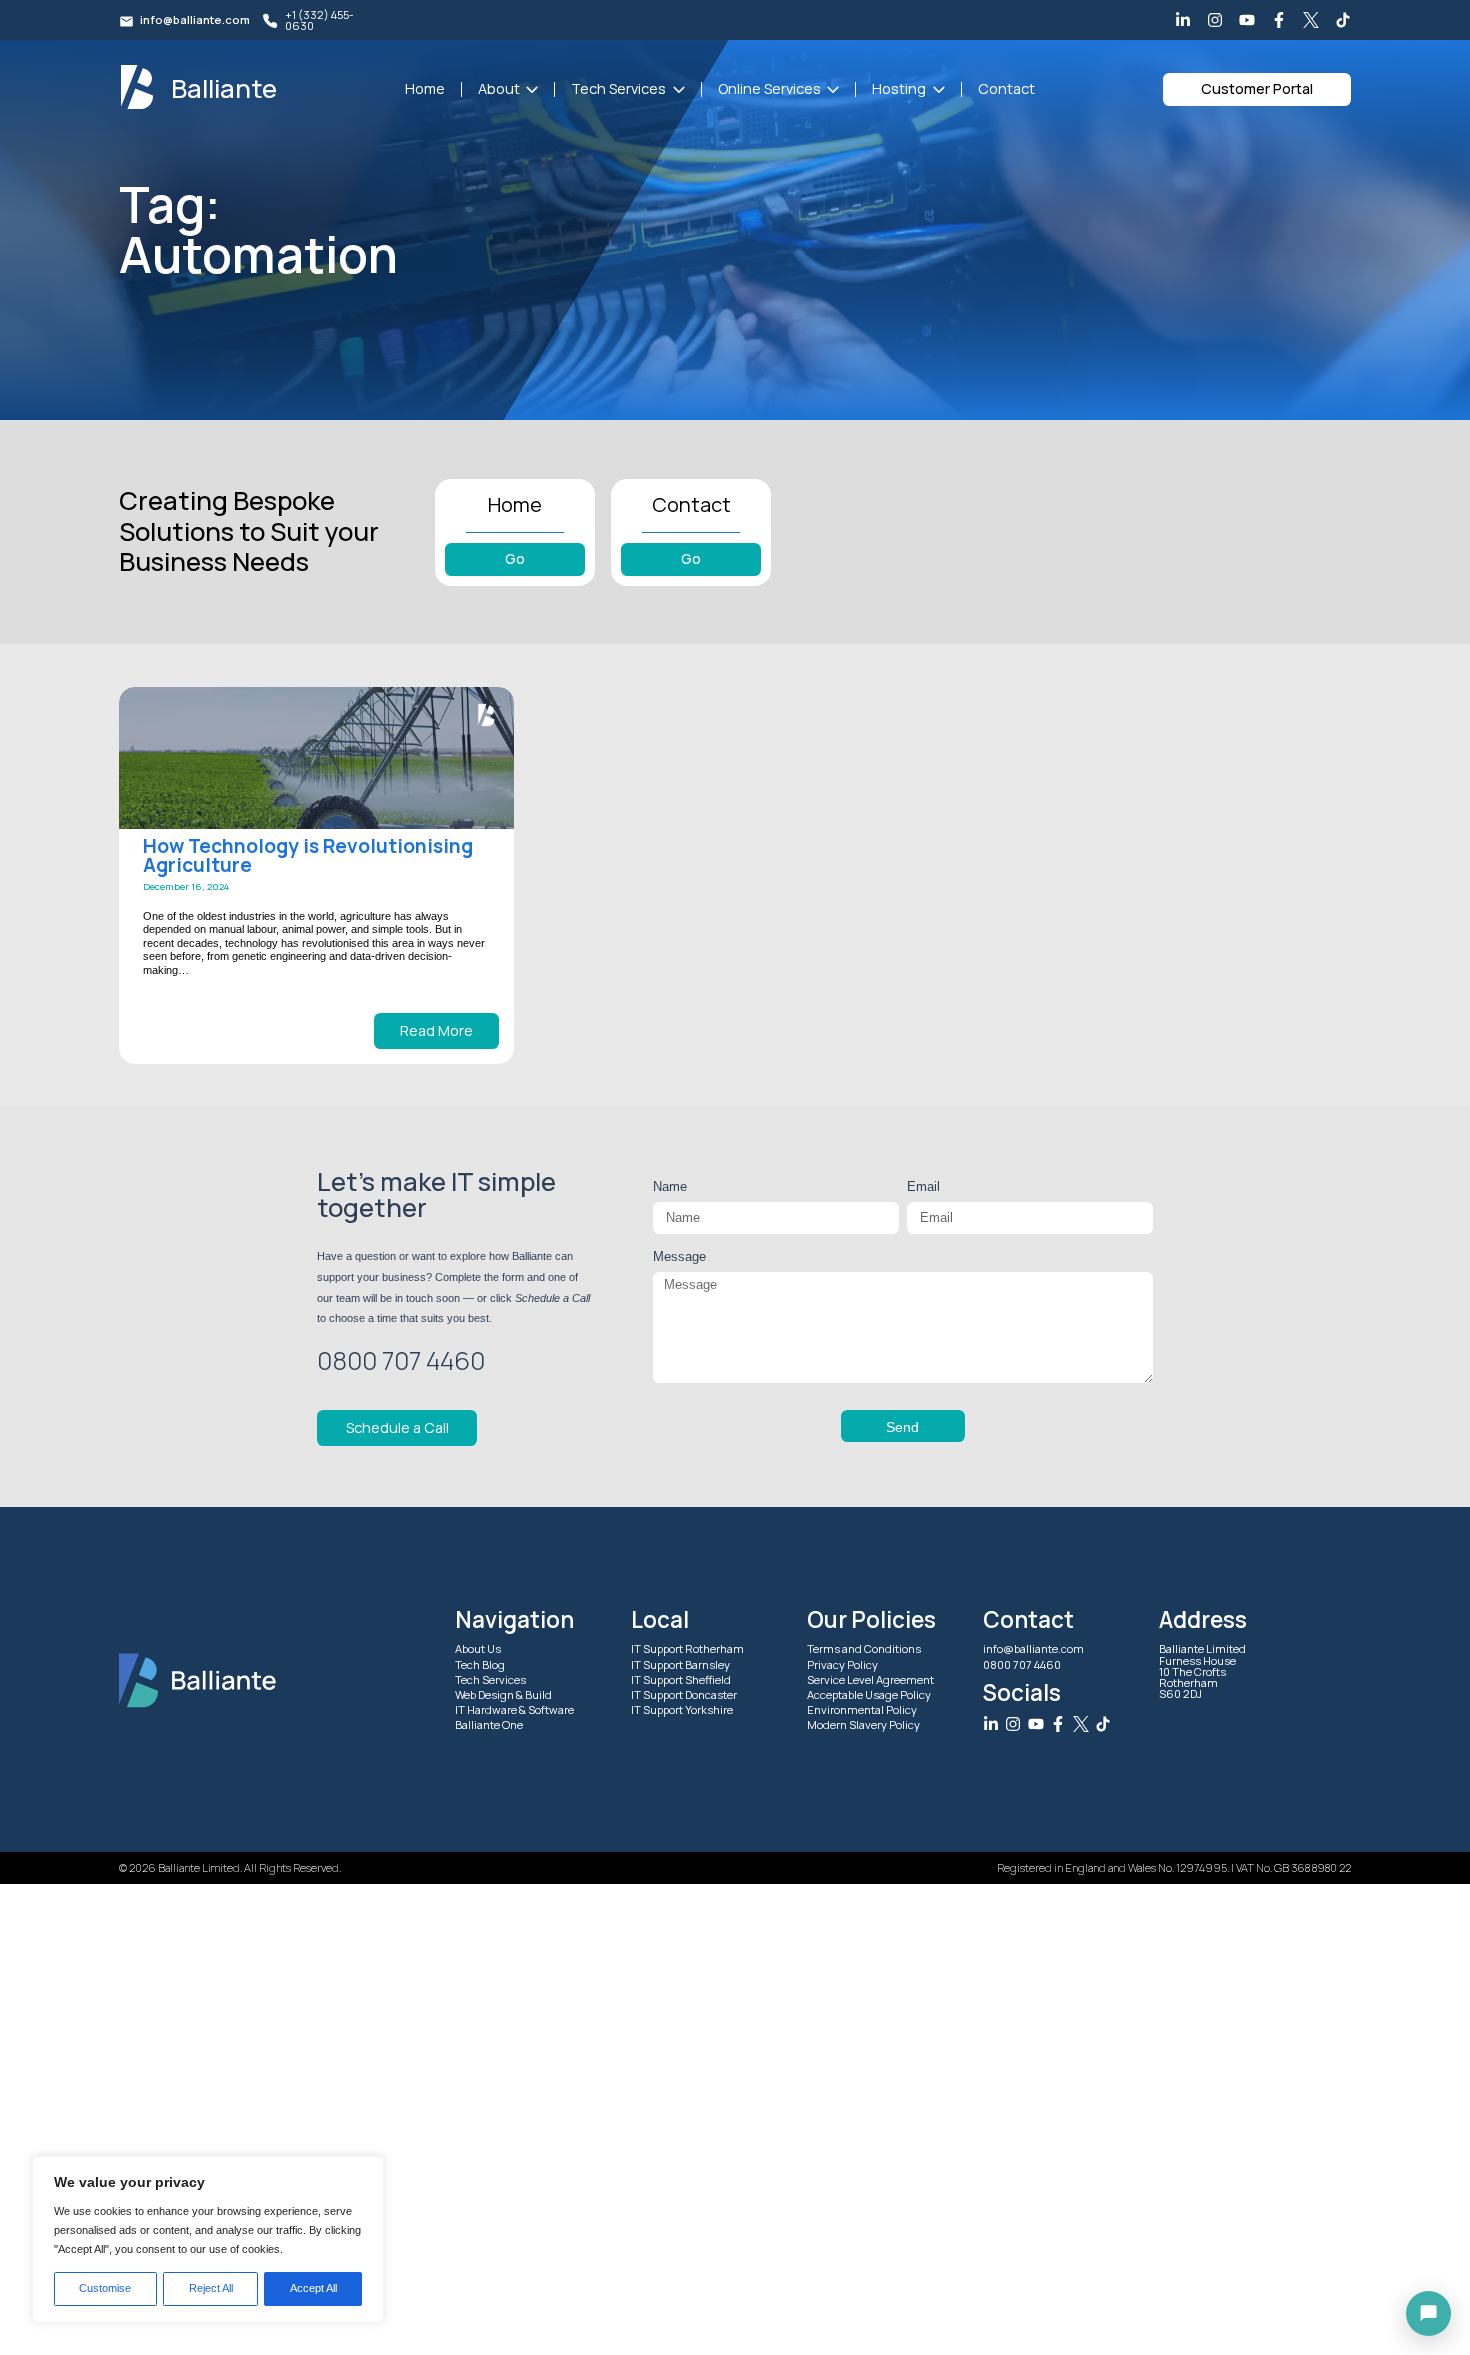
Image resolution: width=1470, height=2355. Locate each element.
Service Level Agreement (870, 1679)
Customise (105, 2288)
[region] (208, 2239)
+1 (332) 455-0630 (319, 20)
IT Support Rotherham (687, 1648)
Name (670, 1186)
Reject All (211, 2288)
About (499, 88)
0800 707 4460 (1022, 1663)
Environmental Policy (862, 1709)
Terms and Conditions (864, 1648)
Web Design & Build (503, 1694)
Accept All (313, 2288)
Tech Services (618, 88)
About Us (478, 1648)
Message (679, 1256)
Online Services (769, 88)
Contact (1006, 88)
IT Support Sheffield (681, 1679)
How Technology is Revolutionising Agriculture (308, 856)
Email (923, 1186)
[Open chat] (1428, 2313)
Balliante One (489, 1724)
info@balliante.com (195, 19)
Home (425, 88)
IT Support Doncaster (684, 1694)
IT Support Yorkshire (682, 1709)
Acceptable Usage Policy (869, 1694)
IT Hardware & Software (514, 1709)
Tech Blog (480, 1663)
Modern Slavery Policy (863, 1724)
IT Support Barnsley (680, 1663)
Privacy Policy (842, 1663)
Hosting (899, 88)
